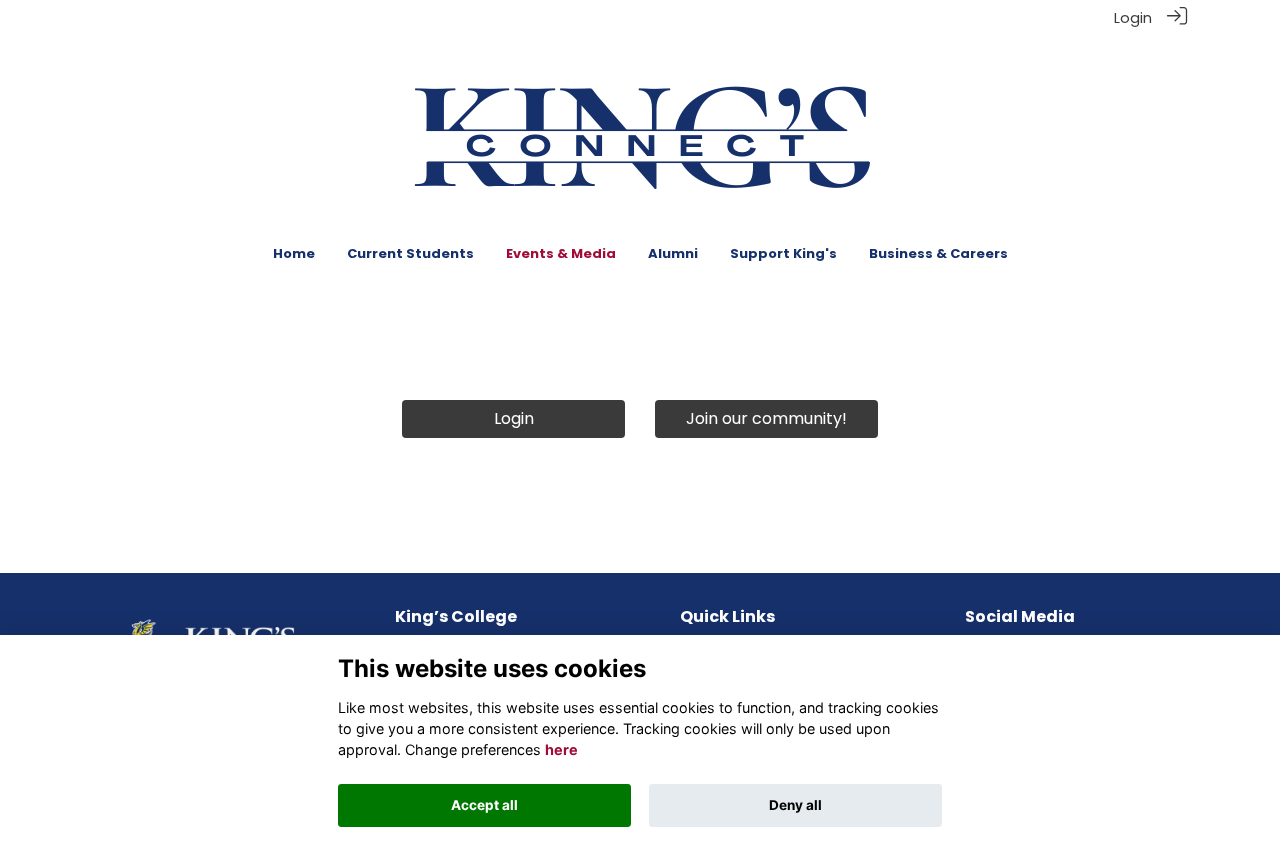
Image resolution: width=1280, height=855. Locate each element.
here (561, 749)
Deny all (795, 805)
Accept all (484, 805)
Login (1133, 18)
